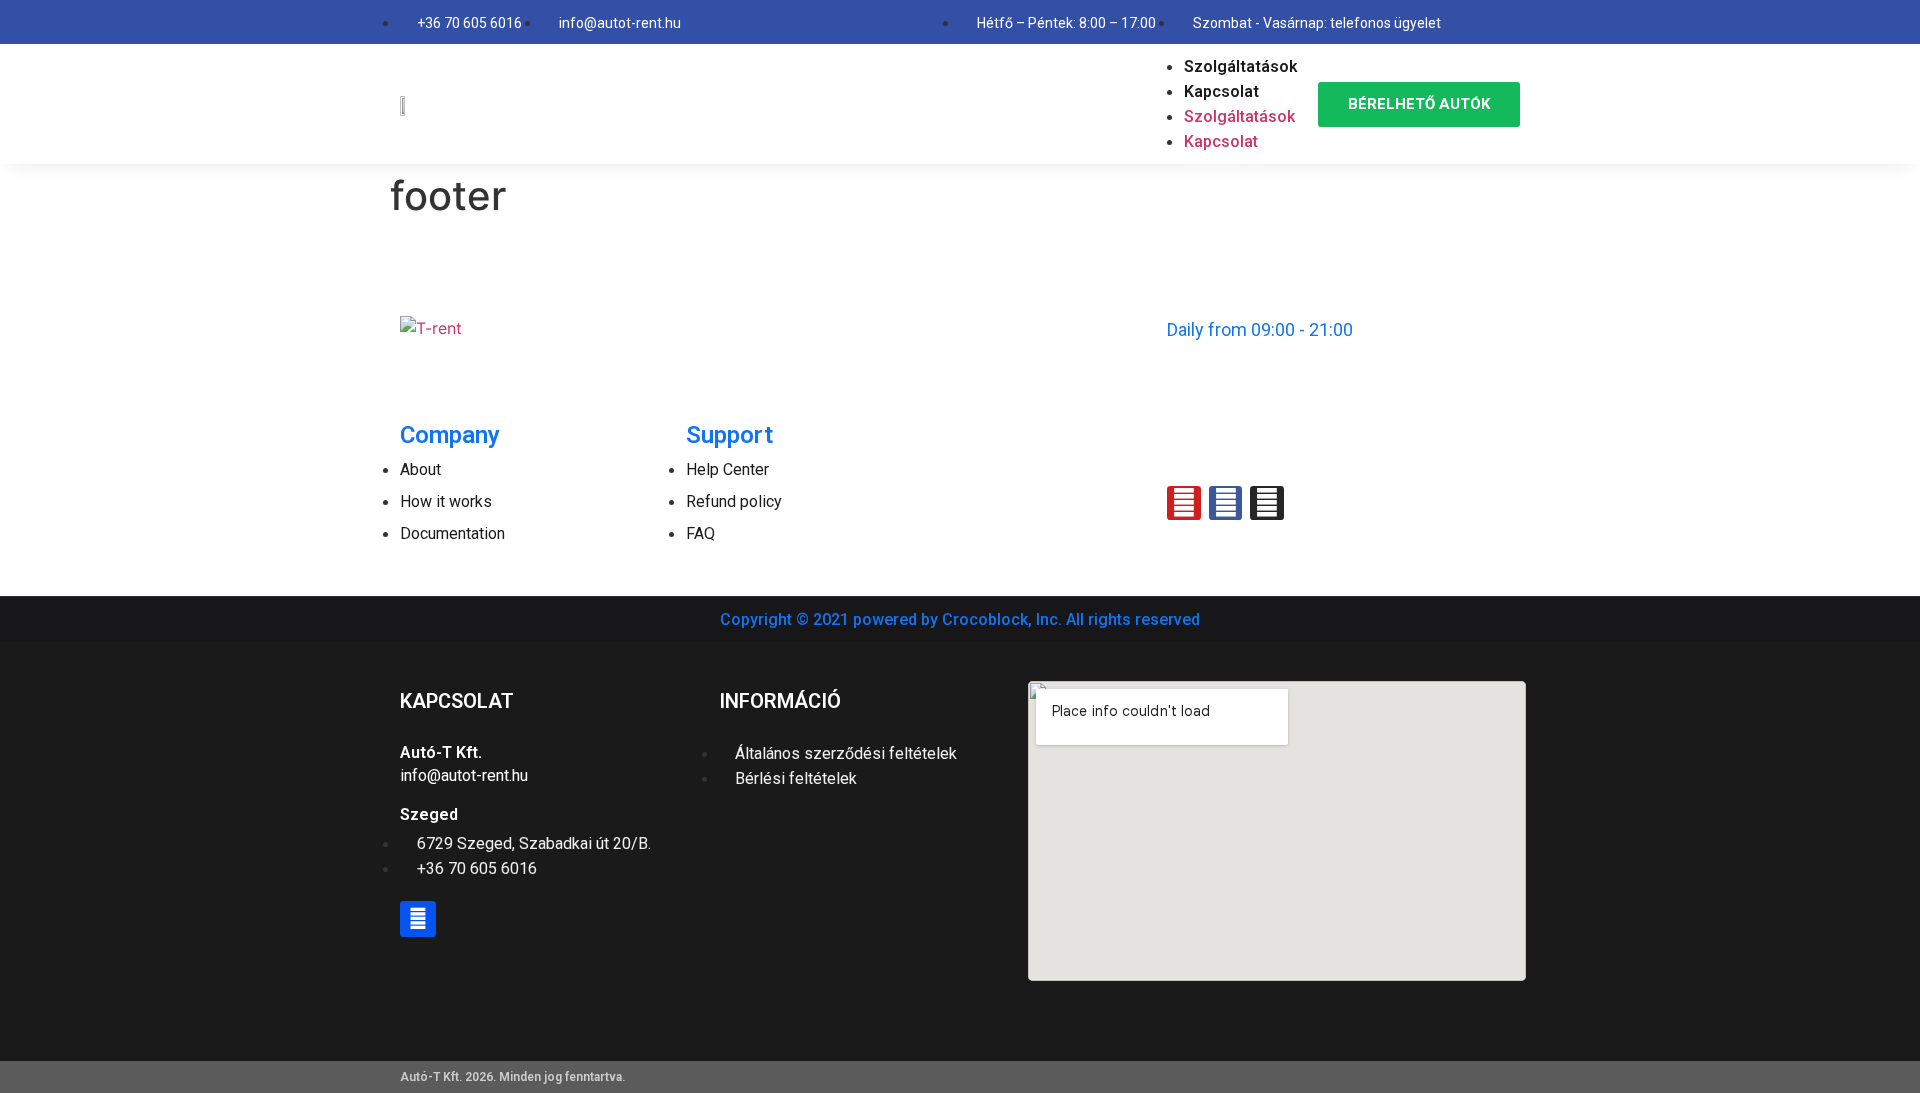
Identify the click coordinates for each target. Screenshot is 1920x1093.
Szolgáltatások (1241, 66)
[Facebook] (418, 919)
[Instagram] (1267, 503)
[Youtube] (1184, 503)
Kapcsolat (1221, 91)
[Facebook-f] (1226, 503)
